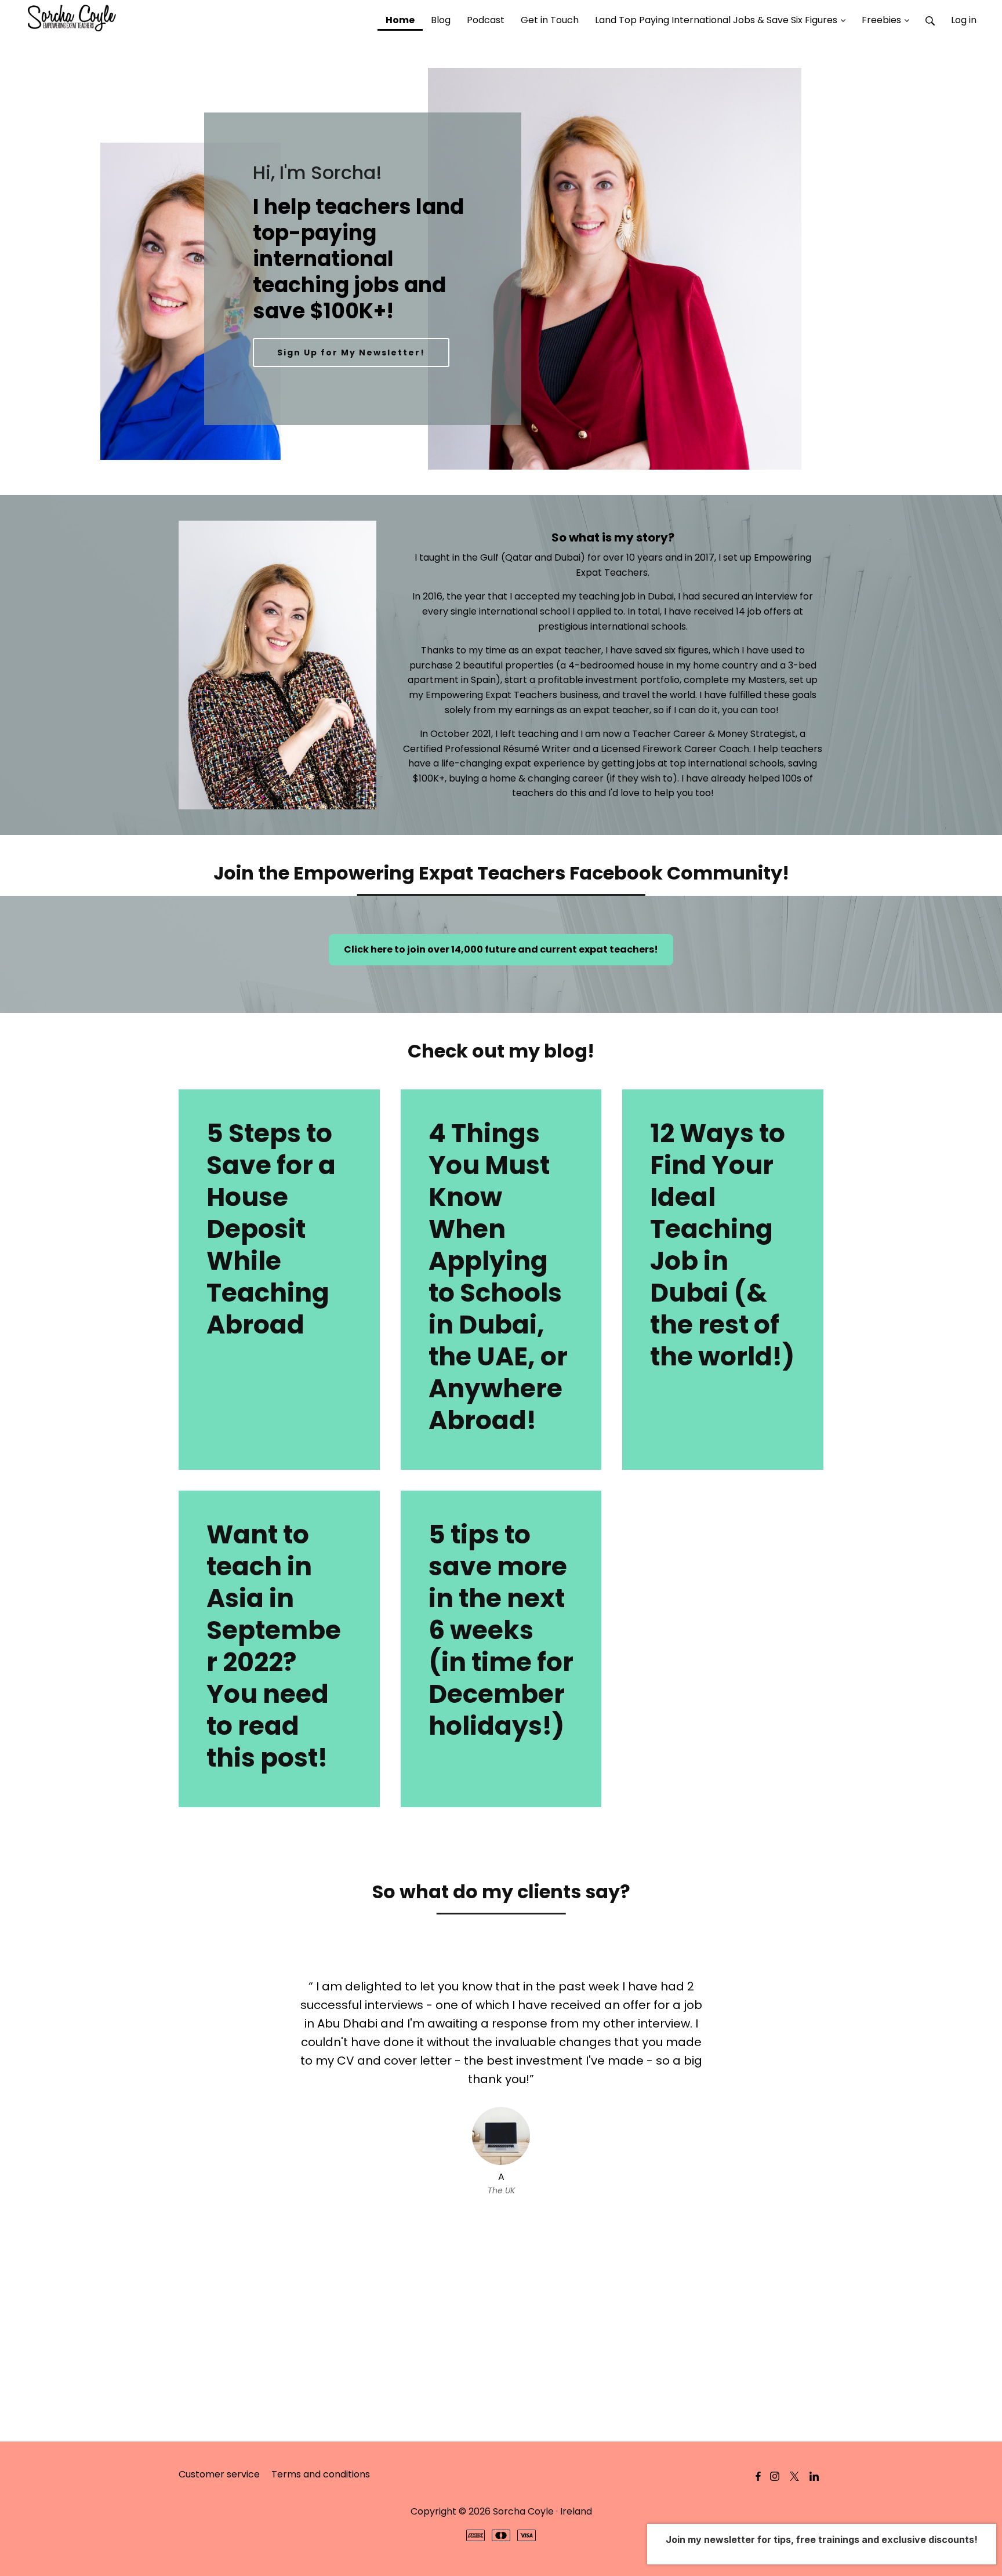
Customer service (219, 2474)
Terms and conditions (321, 2474)
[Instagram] (775, 2477)
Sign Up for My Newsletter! (351, 353)
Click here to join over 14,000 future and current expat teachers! (501, 949)
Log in (964, 20)
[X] (794, 2477)
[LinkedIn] (814, 2477)
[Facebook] (758, 2477)
